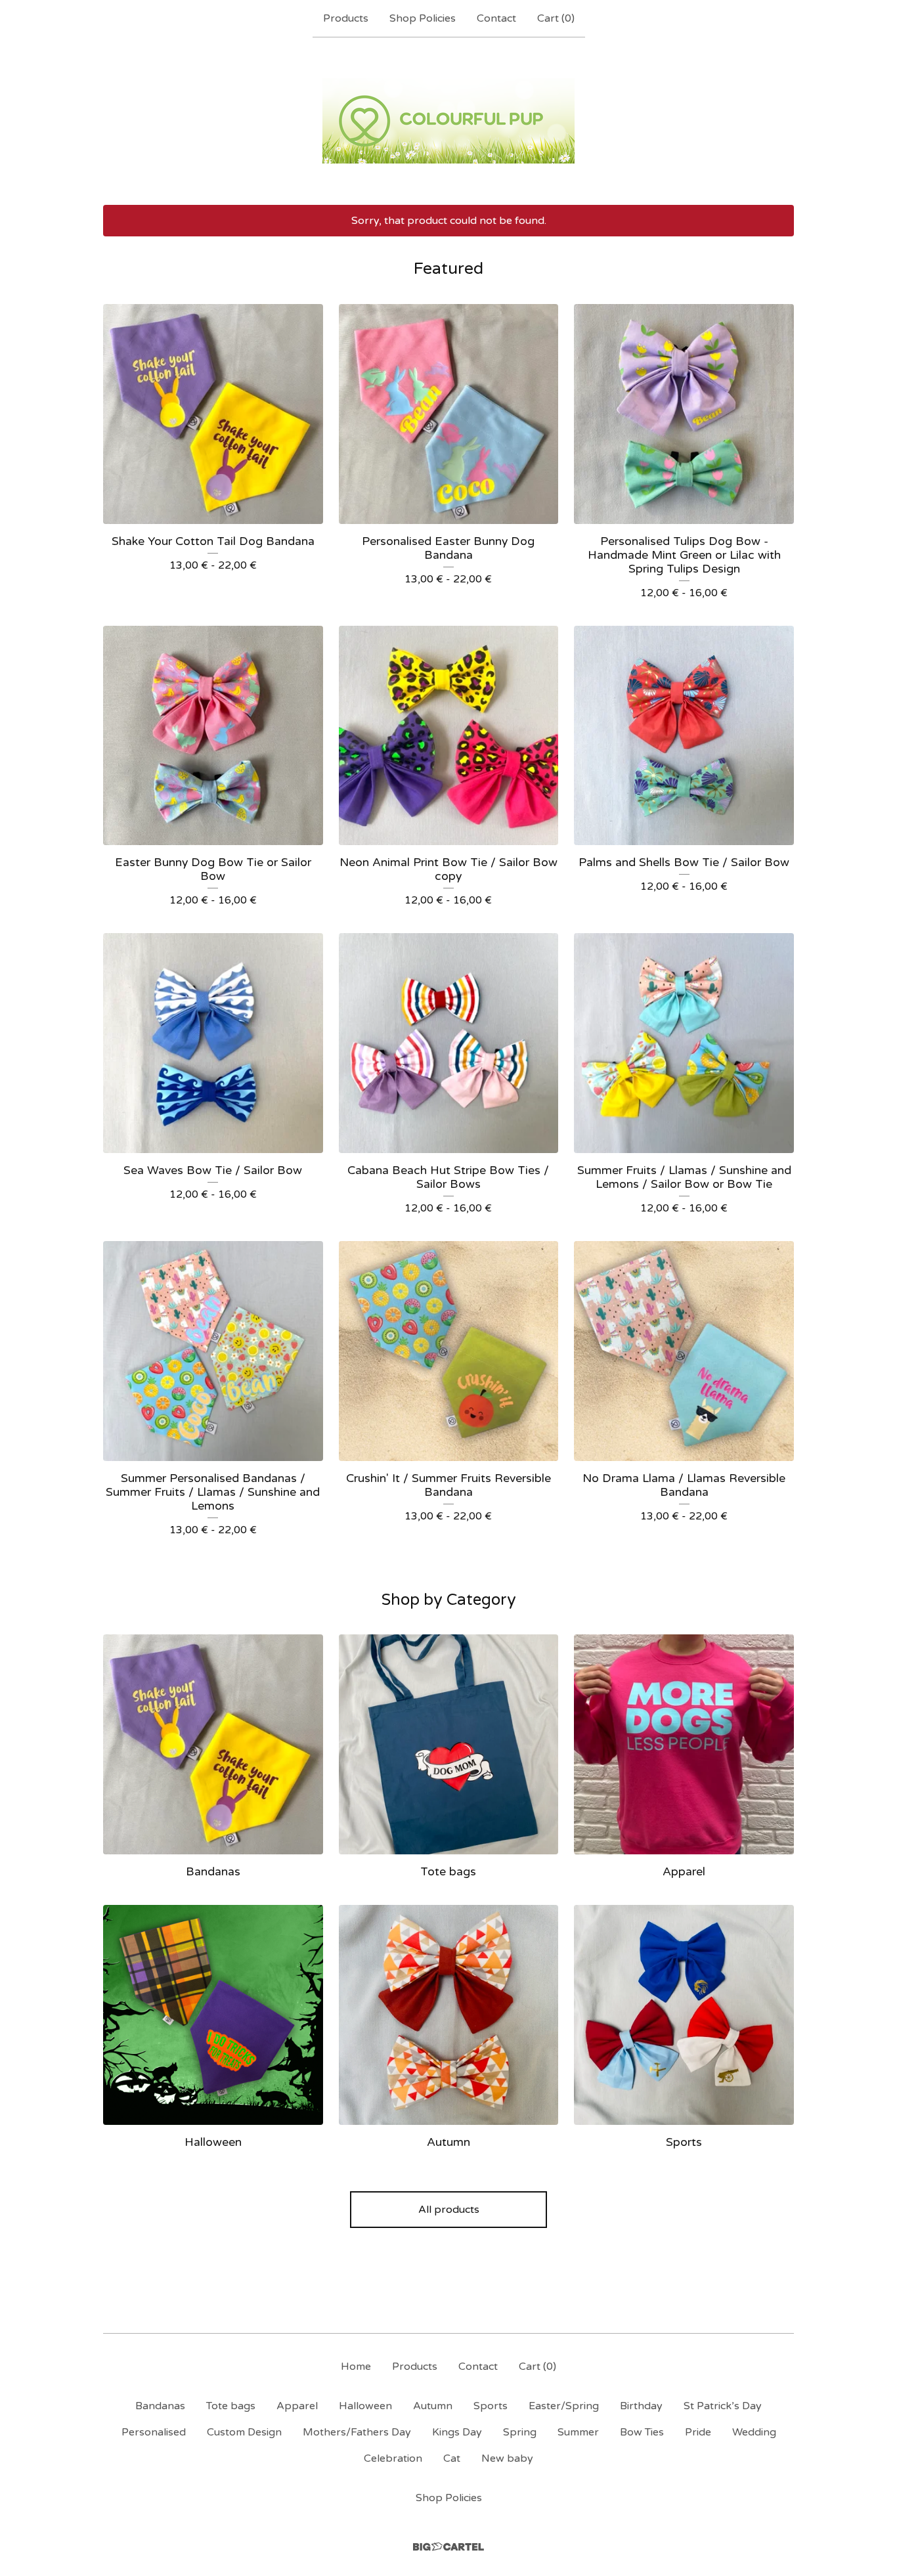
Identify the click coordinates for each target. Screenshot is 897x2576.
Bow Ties (642, 2432)
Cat (452, 2458)
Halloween (365, 2406)
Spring (520, 2432)
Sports (491, 2406)
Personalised (154, 2432)
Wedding (754, 2432)
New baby (507, 2458)
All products (449, 2210)
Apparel (297, 2406)
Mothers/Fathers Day (357, 2432)
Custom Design (244, 2432)
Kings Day (457, 2432)
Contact (496, 18)
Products (346, 18)
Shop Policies (423, 18)
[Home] (448, 121)
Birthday (641, 2406)
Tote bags (231, 2406)
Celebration (393, 2458)
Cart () (556, 18)
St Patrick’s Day (723, 2406)
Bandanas (160, 2406)
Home (356, 2367)
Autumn (433, 2406)
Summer (578, 2432)
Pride (698, 2432)
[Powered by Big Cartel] (448, 2547)
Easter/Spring (564, 2406)
